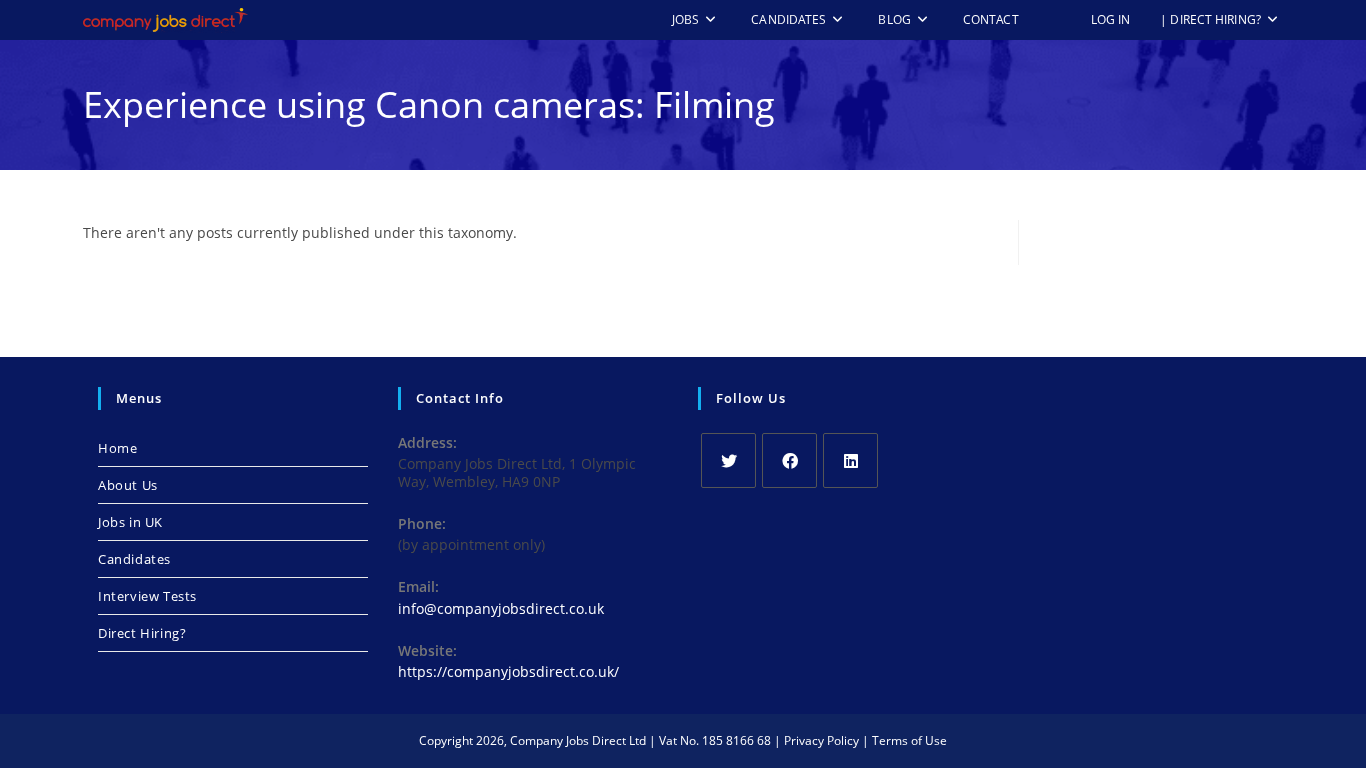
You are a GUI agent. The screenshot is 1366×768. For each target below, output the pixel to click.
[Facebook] (789, 460)
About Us (128, 485)
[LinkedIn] (850, 460)
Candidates (134, 559)
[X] (728, 460)
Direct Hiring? (142, 633)
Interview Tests (147, 596)
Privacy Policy (821, 740)
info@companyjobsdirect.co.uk (501, 608)
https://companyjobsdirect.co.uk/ (508, 671)
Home (117, 448)
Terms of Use (909, 740)
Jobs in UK (130, 522)
